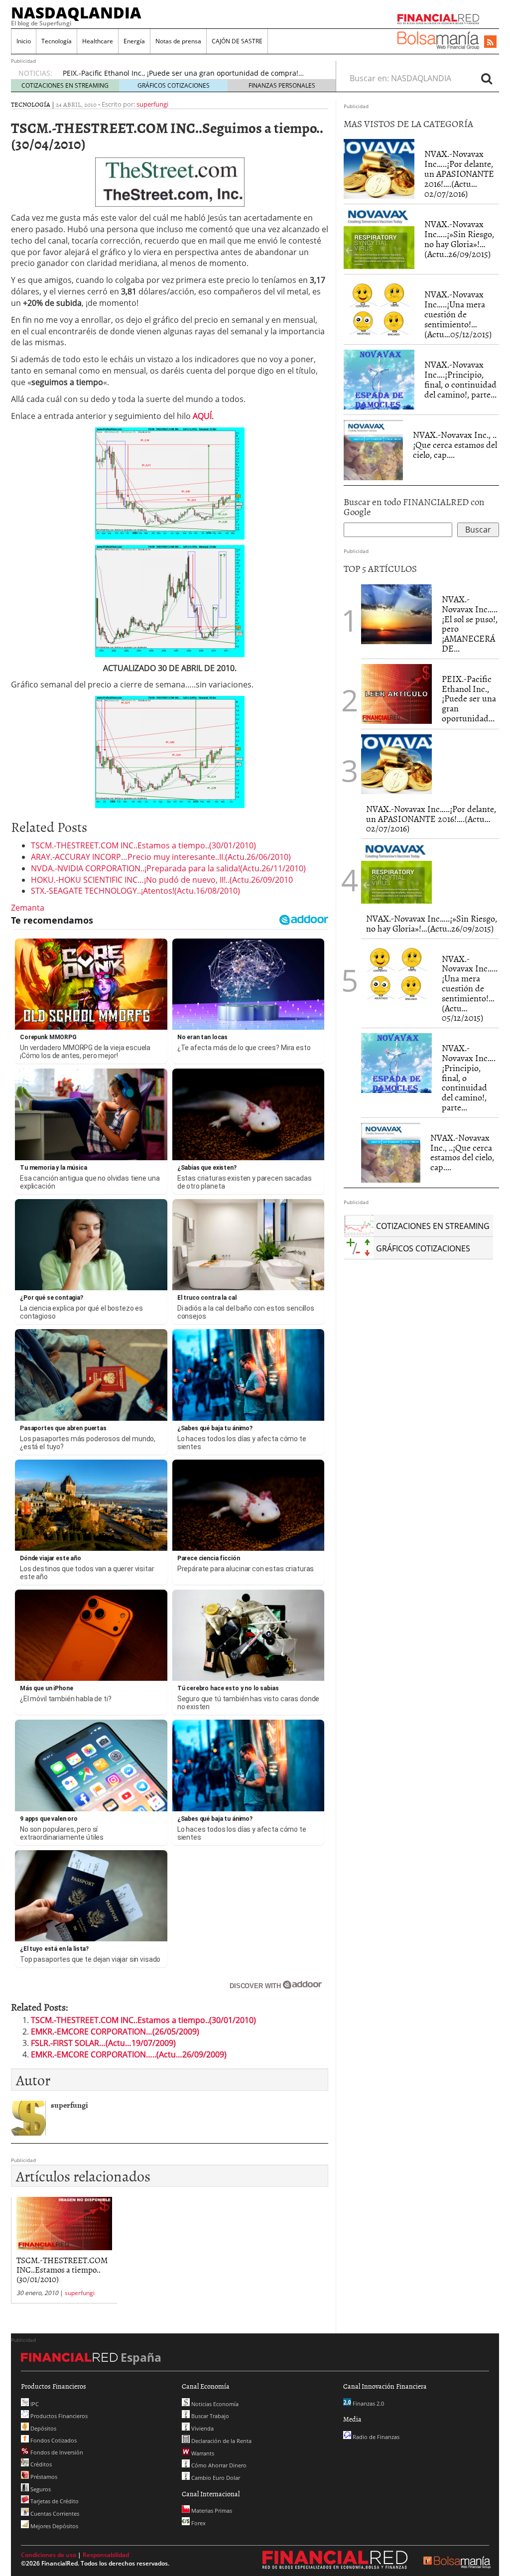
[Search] (487, 78)
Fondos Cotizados (53, 2440)
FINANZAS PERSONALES (282, 85)
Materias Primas (211, 2510)
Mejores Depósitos (54, 2526)
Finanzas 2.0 (368, 2403)
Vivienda (202, 2428)
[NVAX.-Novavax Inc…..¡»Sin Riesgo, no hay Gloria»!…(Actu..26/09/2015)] (379, 239)
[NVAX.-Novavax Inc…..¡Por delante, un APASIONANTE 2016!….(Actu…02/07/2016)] (379, 169)
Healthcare (98, 41)
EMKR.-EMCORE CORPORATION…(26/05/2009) (115, 2032)
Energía (134, 41)
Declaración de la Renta (221, 2441)
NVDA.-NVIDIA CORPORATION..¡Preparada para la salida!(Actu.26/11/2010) (168, 868)
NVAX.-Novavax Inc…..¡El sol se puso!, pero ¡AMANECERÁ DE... (470, 624)
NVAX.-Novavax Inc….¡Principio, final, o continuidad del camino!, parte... (460, 379)
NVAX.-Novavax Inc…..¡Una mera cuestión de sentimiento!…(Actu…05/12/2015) (458, 314)
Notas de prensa (178, 41)
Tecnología (57, 41)
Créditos (40, 2464)
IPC (34, 2404)
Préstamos (43, 2477)
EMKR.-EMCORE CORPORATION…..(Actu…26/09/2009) (129, 2054)
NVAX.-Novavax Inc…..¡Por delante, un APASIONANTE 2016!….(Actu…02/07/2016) (459, 173)
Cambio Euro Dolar (215, 2478)
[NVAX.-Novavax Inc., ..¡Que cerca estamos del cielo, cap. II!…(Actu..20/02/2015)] (373, 450)
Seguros (40, 2489)
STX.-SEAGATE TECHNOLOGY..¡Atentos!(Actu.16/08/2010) (135, 891)
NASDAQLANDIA (76, 12)
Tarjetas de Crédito (54, 2501)
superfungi (152, 104)
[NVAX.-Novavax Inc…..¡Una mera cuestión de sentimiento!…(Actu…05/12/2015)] (379, 309)
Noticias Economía (214, 2404)
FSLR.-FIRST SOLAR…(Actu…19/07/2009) (103, 2043)
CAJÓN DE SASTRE (237, 41)
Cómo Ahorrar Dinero (218, 2465)
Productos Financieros (58, 2416)
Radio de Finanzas (375, 2437)
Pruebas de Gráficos (96, 73)
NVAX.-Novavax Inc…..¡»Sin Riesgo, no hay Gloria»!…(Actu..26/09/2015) (459, 239)
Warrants (202, 2453)
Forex (198, 2523)
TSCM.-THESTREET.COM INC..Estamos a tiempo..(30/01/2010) (143, 845)
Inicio (24, 41)
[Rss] (490, 42)
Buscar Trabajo (209, 2416)
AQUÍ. (203, 416)
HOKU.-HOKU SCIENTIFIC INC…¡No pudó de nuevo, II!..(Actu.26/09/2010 (162, 880)
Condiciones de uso (49, 2555)
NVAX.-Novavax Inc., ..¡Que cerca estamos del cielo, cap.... (455, 445)
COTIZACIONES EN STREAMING (65, 85)
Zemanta (28, 908)
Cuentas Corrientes (54, 2513)
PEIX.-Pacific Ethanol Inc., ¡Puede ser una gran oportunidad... (469, 698)
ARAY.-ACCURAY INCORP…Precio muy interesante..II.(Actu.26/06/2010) (161, 857)
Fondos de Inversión (56, 2452)
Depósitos (43, 2428)
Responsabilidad (106, 2555)
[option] (190, 73)
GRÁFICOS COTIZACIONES (174, 85)
